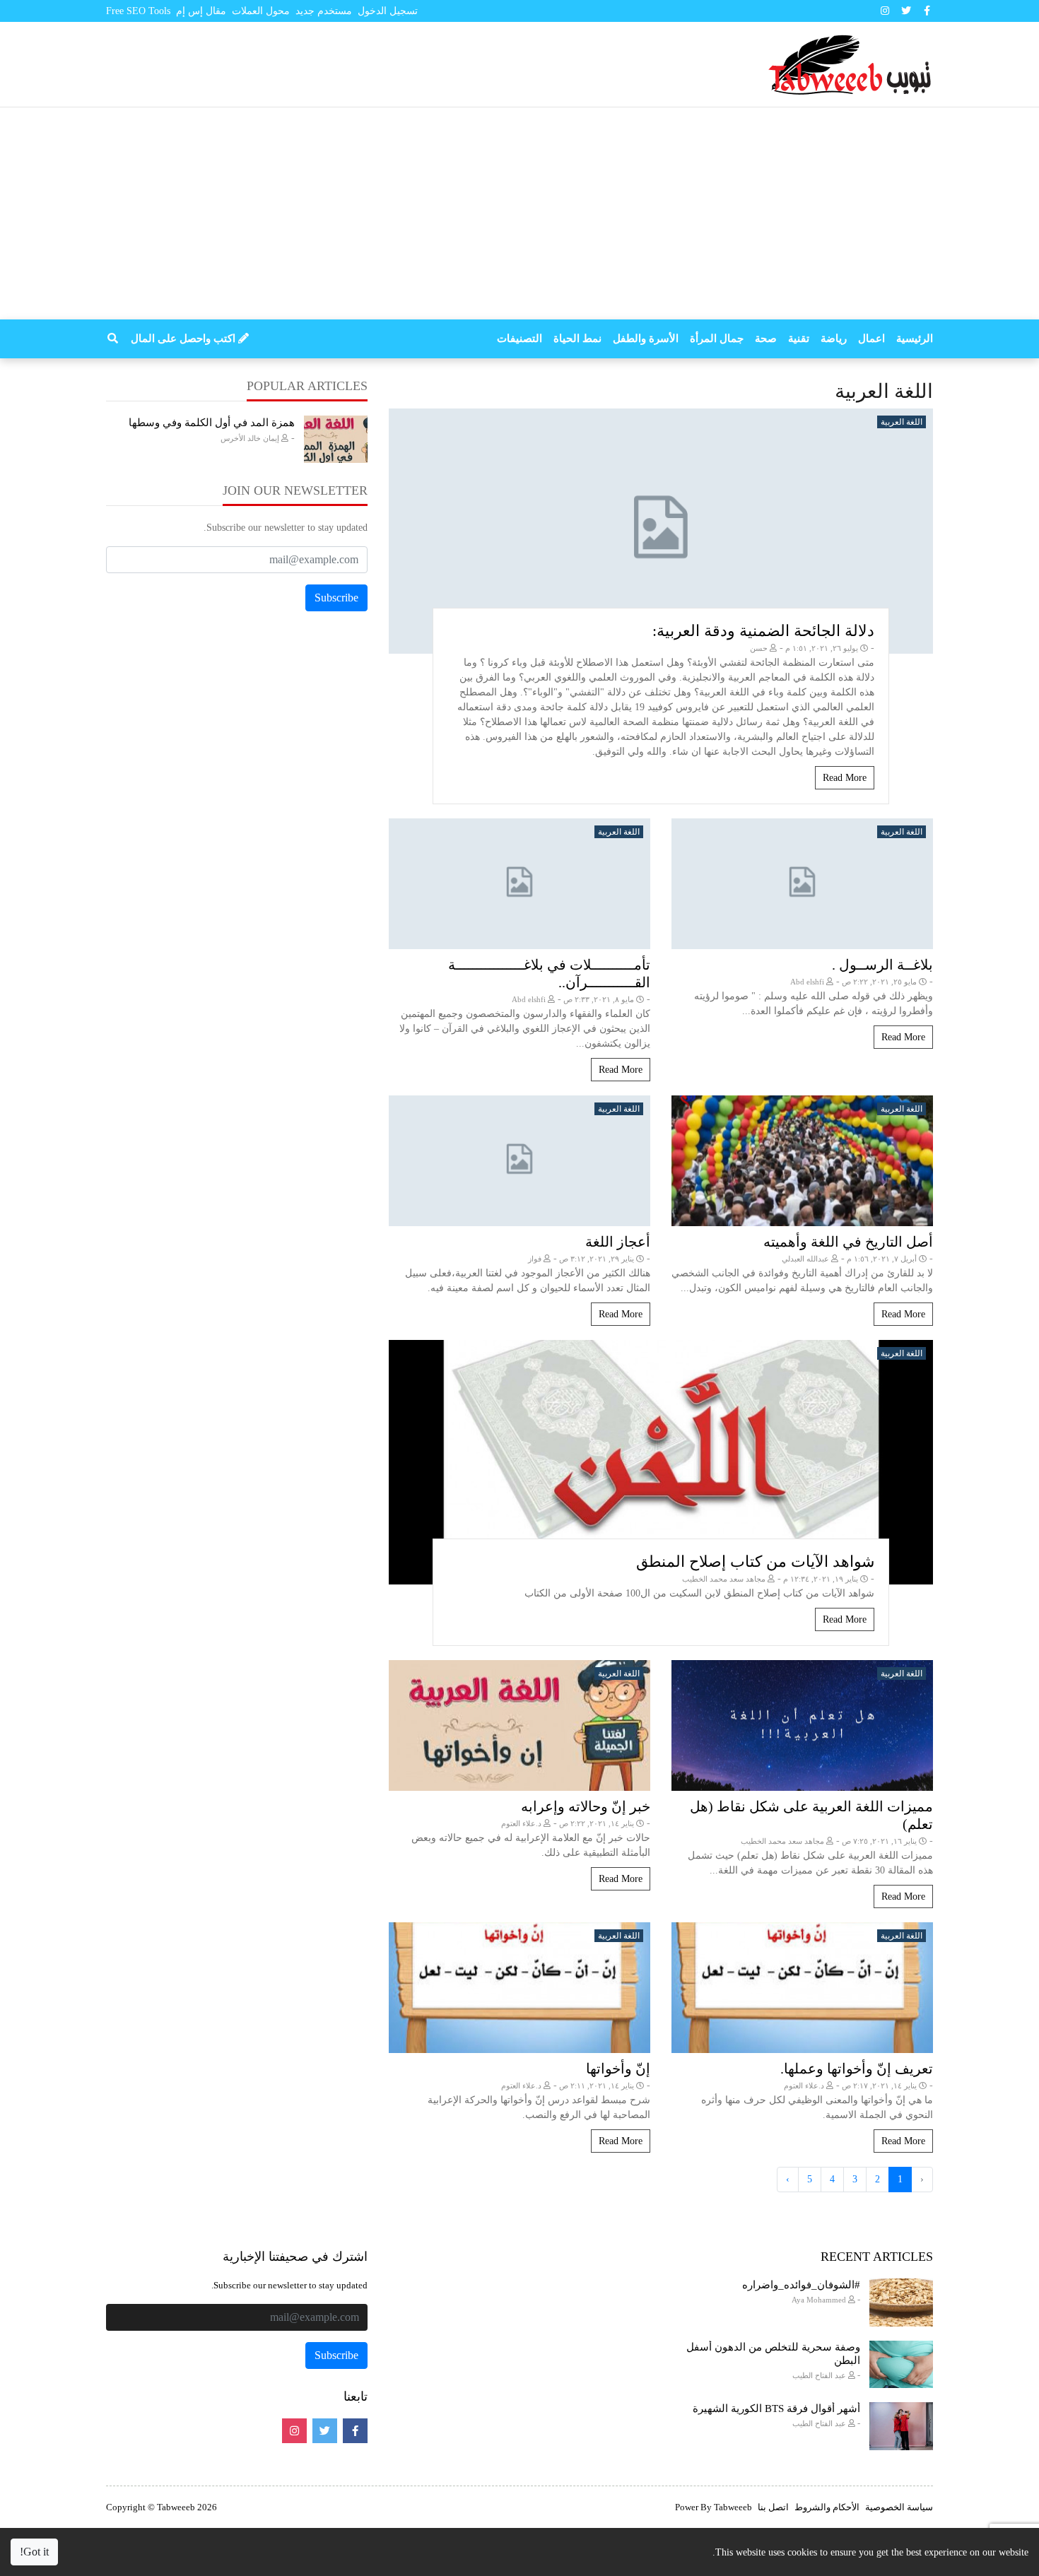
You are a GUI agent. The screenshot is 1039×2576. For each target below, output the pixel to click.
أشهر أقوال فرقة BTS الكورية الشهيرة (776, 2409)
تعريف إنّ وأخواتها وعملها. (857, 2069)
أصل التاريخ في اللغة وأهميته (848, 1242)
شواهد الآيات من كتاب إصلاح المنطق (755, 1562)
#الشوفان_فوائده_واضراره (801, 2285)
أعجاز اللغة (618, 1242)
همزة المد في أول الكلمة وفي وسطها (212, 423)
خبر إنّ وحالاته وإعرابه (586, 1806)
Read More (845, 778)
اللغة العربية (902, 422)
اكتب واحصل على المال (184, 339)
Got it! (34, 2552)
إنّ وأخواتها (618, 2069)
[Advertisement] (519, 213)
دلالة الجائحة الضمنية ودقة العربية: (763, 631)
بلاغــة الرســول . (882, 965)
